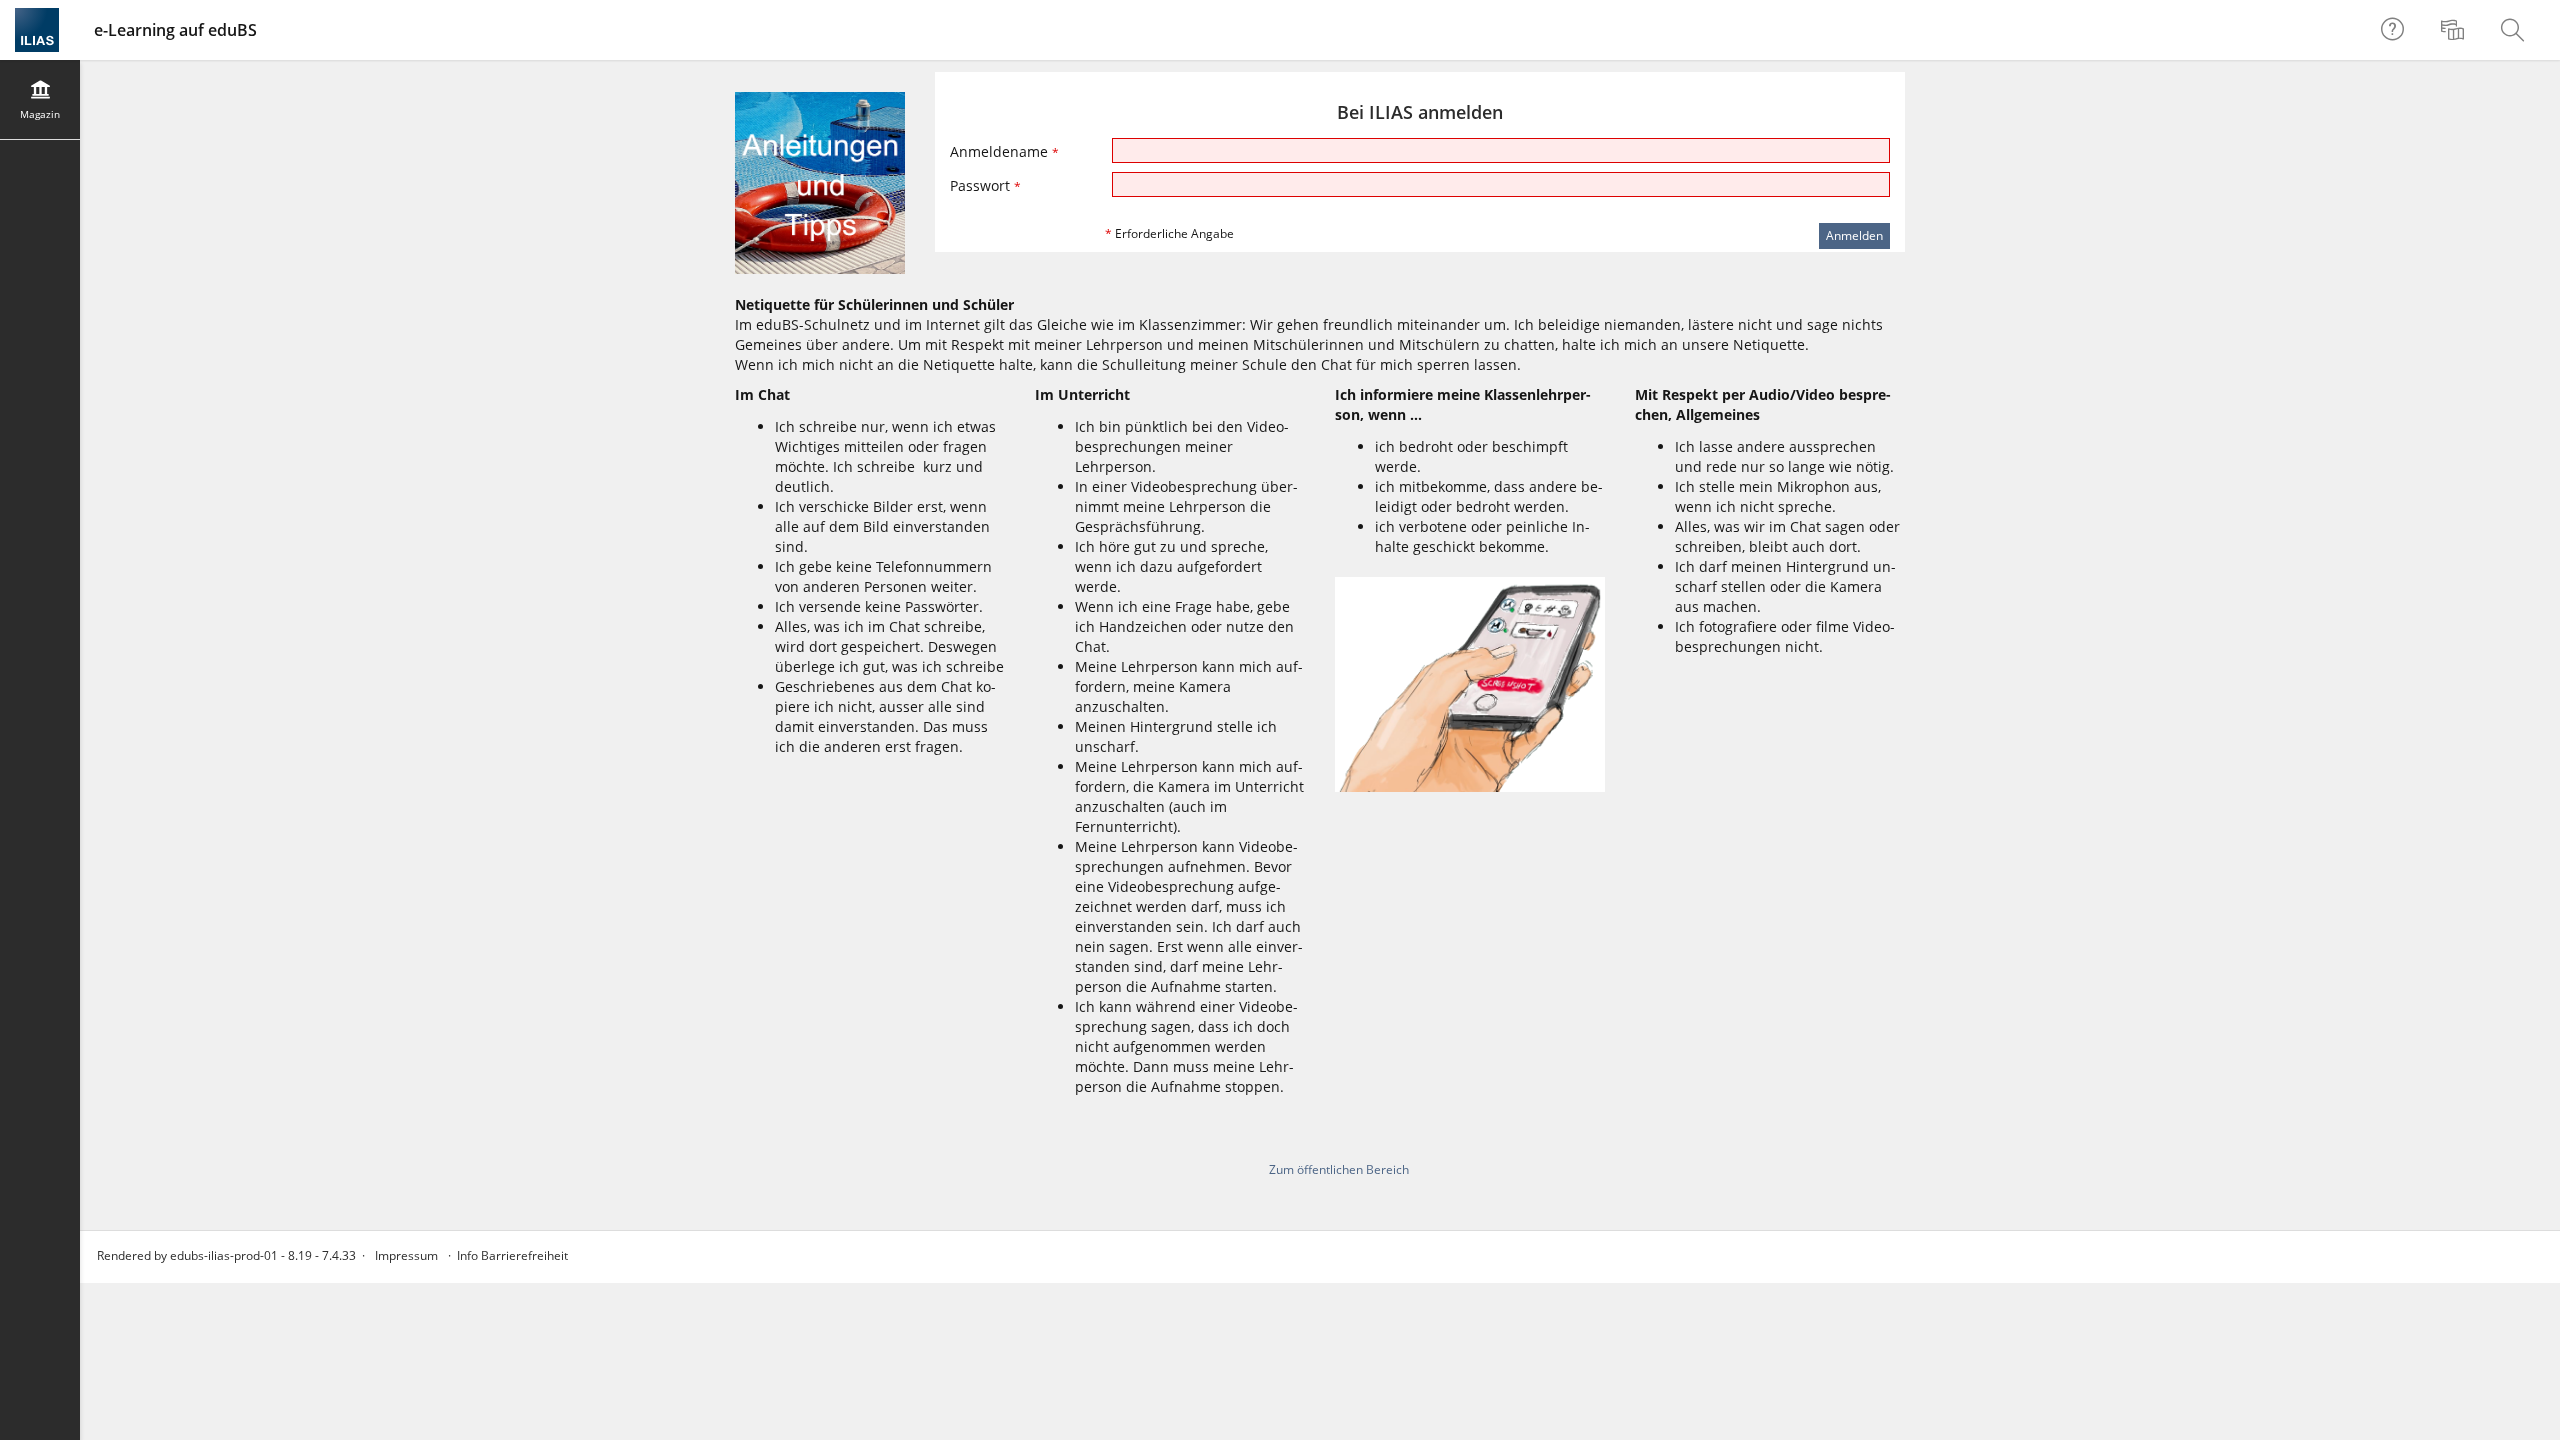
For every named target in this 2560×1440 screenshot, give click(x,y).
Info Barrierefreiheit (512, 1255)
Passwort (985, 185)
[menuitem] (2455, 30)
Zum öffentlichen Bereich (1339, 1169)
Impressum (406, 1255)
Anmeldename (1004, 151)
